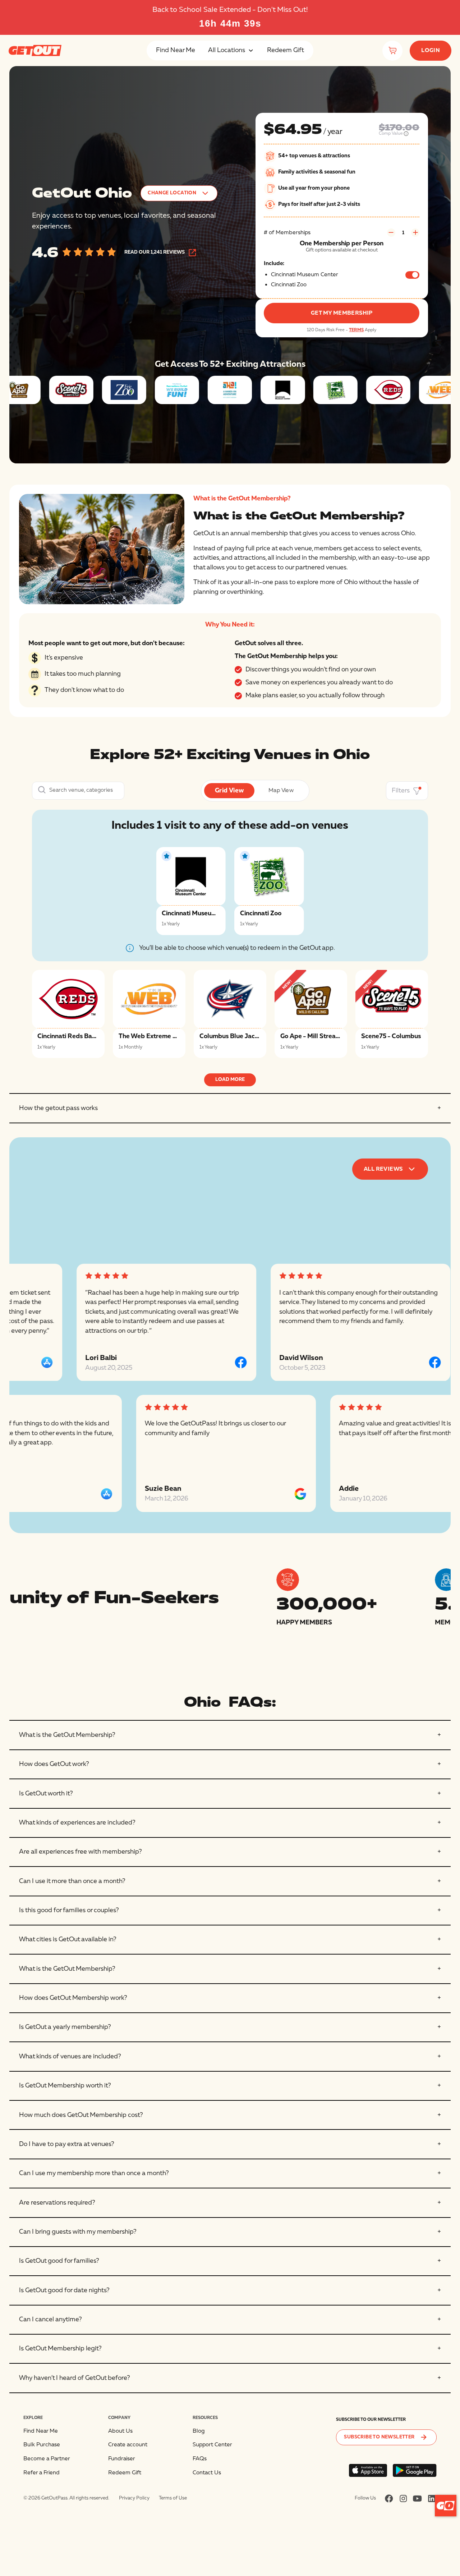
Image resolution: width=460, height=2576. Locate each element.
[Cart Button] (392, 51)
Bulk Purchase (42, 2445)
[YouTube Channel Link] (417, 2498)
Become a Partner (47, 2459)
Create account (128, 2445)
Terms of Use (173, 2498)
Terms (356, 330)
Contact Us (207, 2473)
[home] (35, 50)
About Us (120, 2431)
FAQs (200, 2459)
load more (230, 1079)
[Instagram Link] (403, 2498)
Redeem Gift (286, 50)
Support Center (212, 2445)
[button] (231, 50)
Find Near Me (176, 50)
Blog (199, 2431)
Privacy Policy (134, 2498)
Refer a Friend (42, 2473)
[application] (446, 2506)
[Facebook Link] (389, 2498)
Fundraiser (122, 2459)
